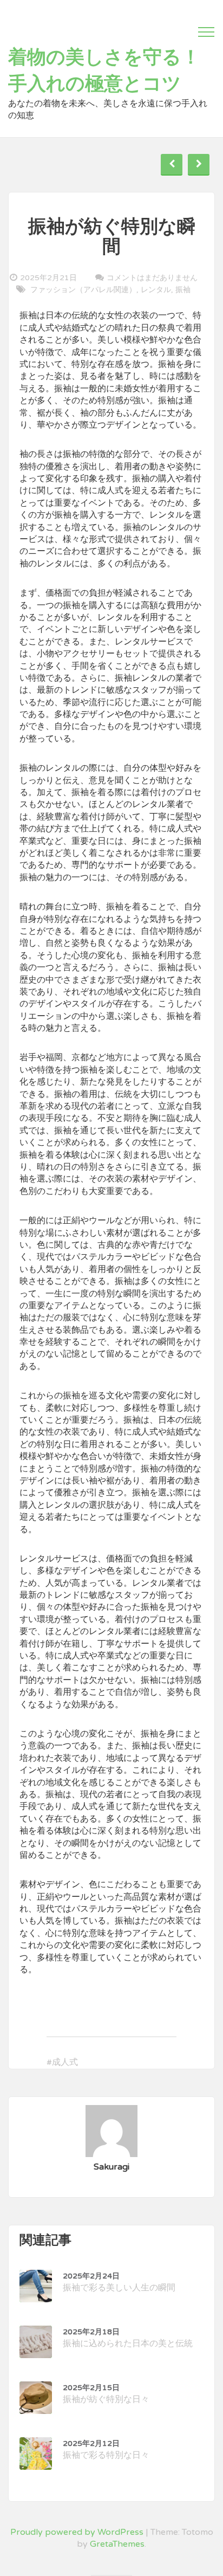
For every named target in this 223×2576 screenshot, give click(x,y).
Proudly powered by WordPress (77, 2532)
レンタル (156, 290)
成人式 (65, 2062)
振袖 (183, 290)
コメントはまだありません (152, 277)
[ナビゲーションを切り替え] (206, 32)
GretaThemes (117, 2544)
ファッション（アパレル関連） (83, 290)
